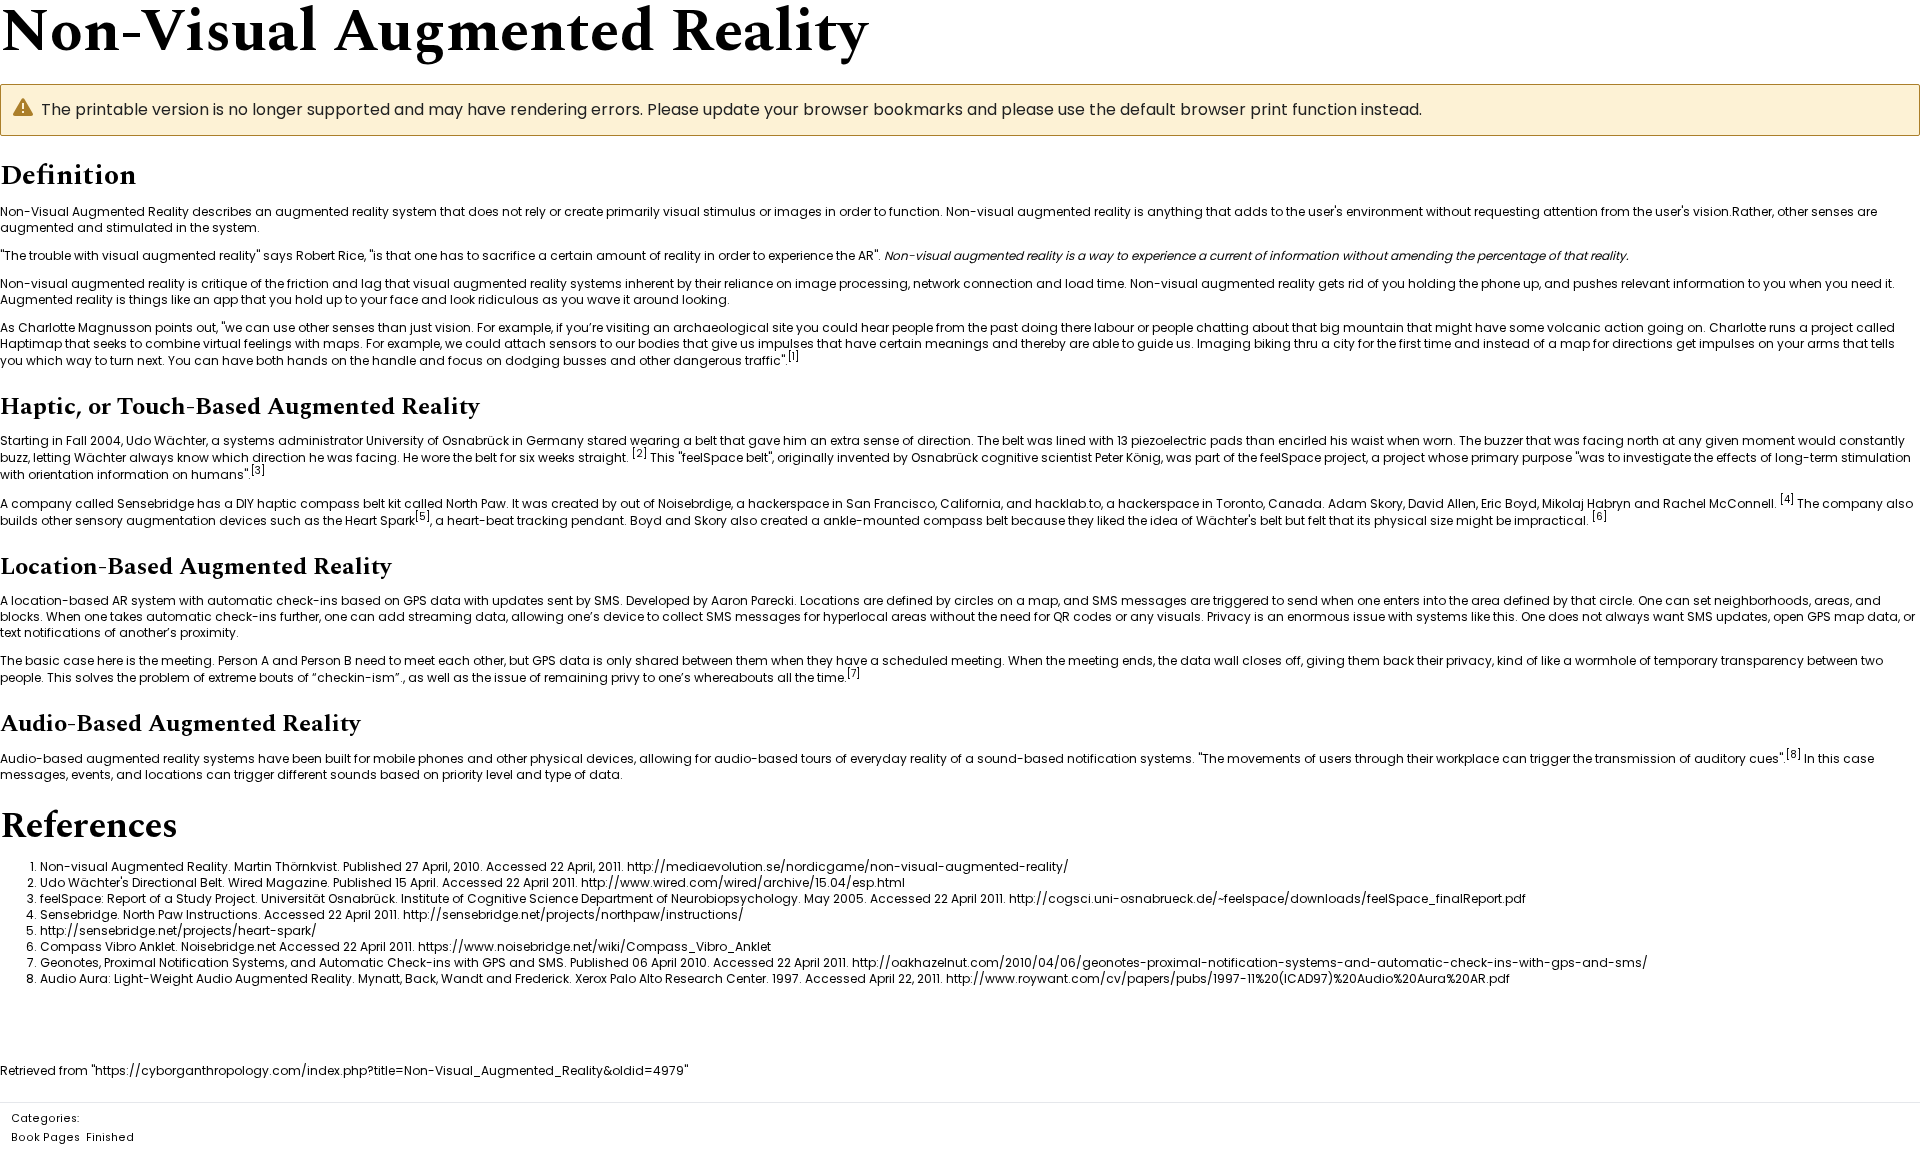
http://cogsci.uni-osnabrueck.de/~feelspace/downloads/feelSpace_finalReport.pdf (1267, 898)
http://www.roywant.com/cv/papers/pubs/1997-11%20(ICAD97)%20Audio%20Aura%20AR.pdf (1228, 978)
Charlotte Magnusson (85, 327)
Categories (44, 1118)
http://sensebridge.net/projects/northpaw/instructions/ (573, 914)
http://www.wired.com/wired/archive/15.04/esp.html (743, 882)
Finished (110, 1137)
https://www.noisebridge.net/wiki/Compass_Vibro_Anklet (594, 946)
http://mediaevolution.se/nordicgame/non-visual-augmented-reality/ (848, 866)
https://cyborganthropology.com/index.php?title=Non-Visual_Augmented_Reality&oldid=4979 (389, 1070)
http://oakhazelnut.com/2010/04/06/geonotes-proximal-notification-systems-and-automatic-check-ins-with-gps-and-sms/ (1250, 962)
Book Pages (45, 1137)
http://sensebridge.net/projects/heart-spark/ (178, 930)
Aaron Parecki (752, 600)
